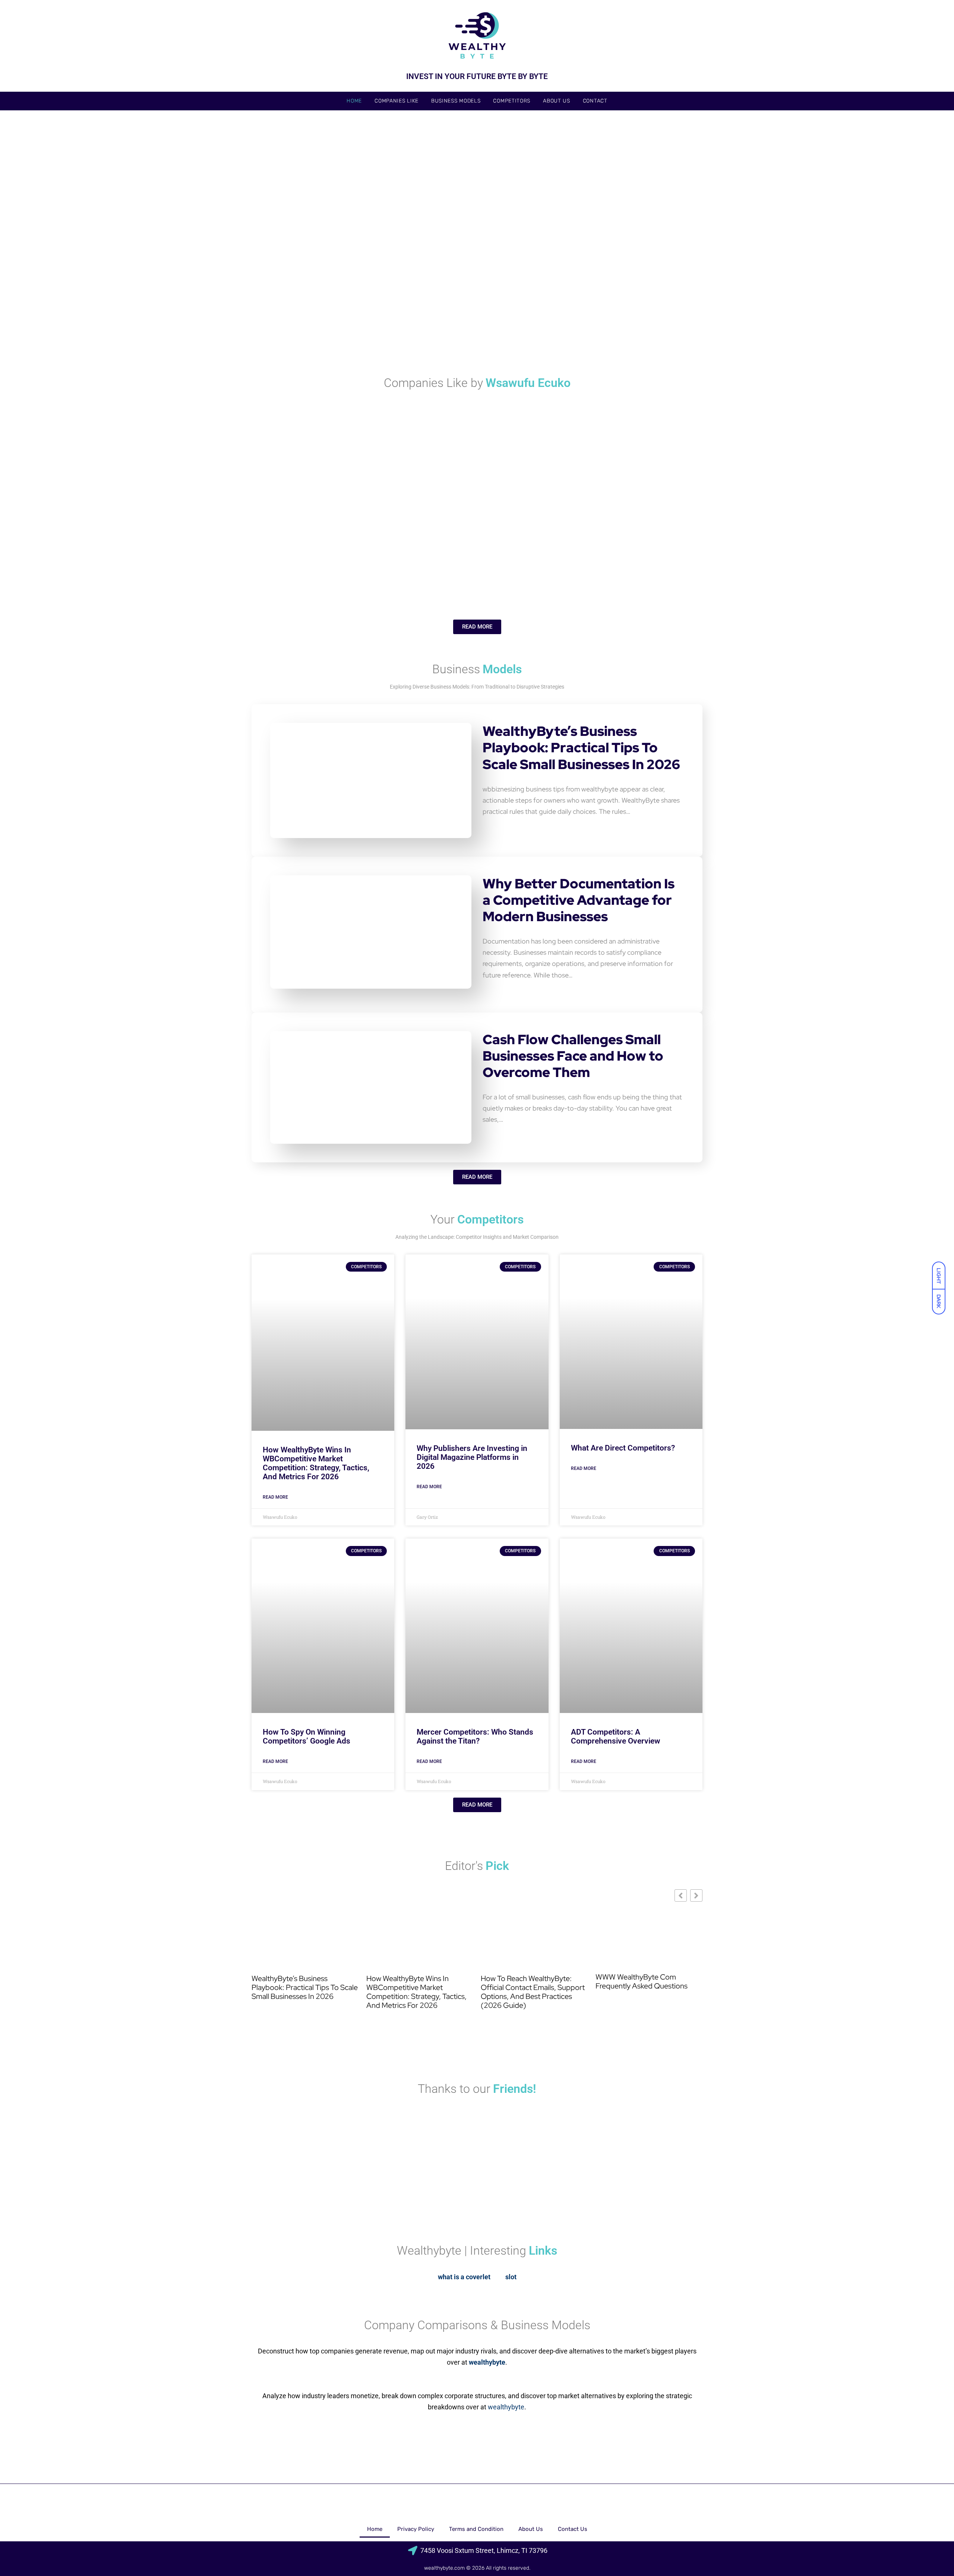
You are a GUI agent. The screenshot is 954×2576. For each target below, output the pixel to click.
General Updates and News (287, 219)
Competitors (512, 101)
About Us (557, 101)
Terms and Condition (476, 2529)
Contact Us (573, 2529)
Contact (595, 101)
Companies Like (397, 101)
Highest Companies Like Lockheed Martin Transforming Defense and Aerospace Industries (326, 572)
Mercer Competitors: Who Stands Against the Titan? (475, 1736)
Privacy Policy (416, 2529)
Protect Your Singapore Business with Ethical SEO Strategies (473, 331)
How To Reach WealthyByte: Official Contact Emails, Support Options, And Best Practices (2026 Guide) (402, 233)
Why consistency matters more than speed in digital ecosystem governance (630, 326)
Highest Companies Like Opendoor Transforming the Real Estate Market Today (399, 480)
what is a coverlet (464, 2277)
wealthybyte (506, 2407)
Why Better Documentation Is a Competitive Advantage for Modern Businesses (579, 900)
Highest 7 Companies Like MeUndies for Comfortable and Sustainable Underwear (480, 572)
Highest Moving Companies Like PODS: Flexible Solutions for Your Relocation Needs (624, 475)
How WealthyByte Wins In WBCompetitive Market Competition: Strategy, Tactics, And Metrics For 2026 (316, 1463)
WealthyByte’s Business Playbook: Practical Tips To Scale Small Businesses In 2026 (581, 748)
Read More (275, 1497)
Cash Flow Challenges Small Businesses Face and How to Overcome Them (573, 1056)
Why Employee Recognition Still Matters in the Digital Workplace (320, 331)
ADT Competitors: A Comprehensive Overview (616, 1736)
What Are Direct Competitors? (623, 1448)
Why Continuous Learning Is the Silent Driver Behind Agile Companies (622, 572)
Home (354, 101)
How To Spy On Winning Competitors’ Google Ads (307, 1736)
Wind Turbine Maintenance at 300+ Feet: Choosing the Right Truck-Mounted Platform (628, 228)
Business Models (456, 101)
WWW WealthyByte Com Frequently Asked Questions (642, 1981)
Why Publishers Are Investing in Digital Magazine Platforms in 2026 (472, 1457)
